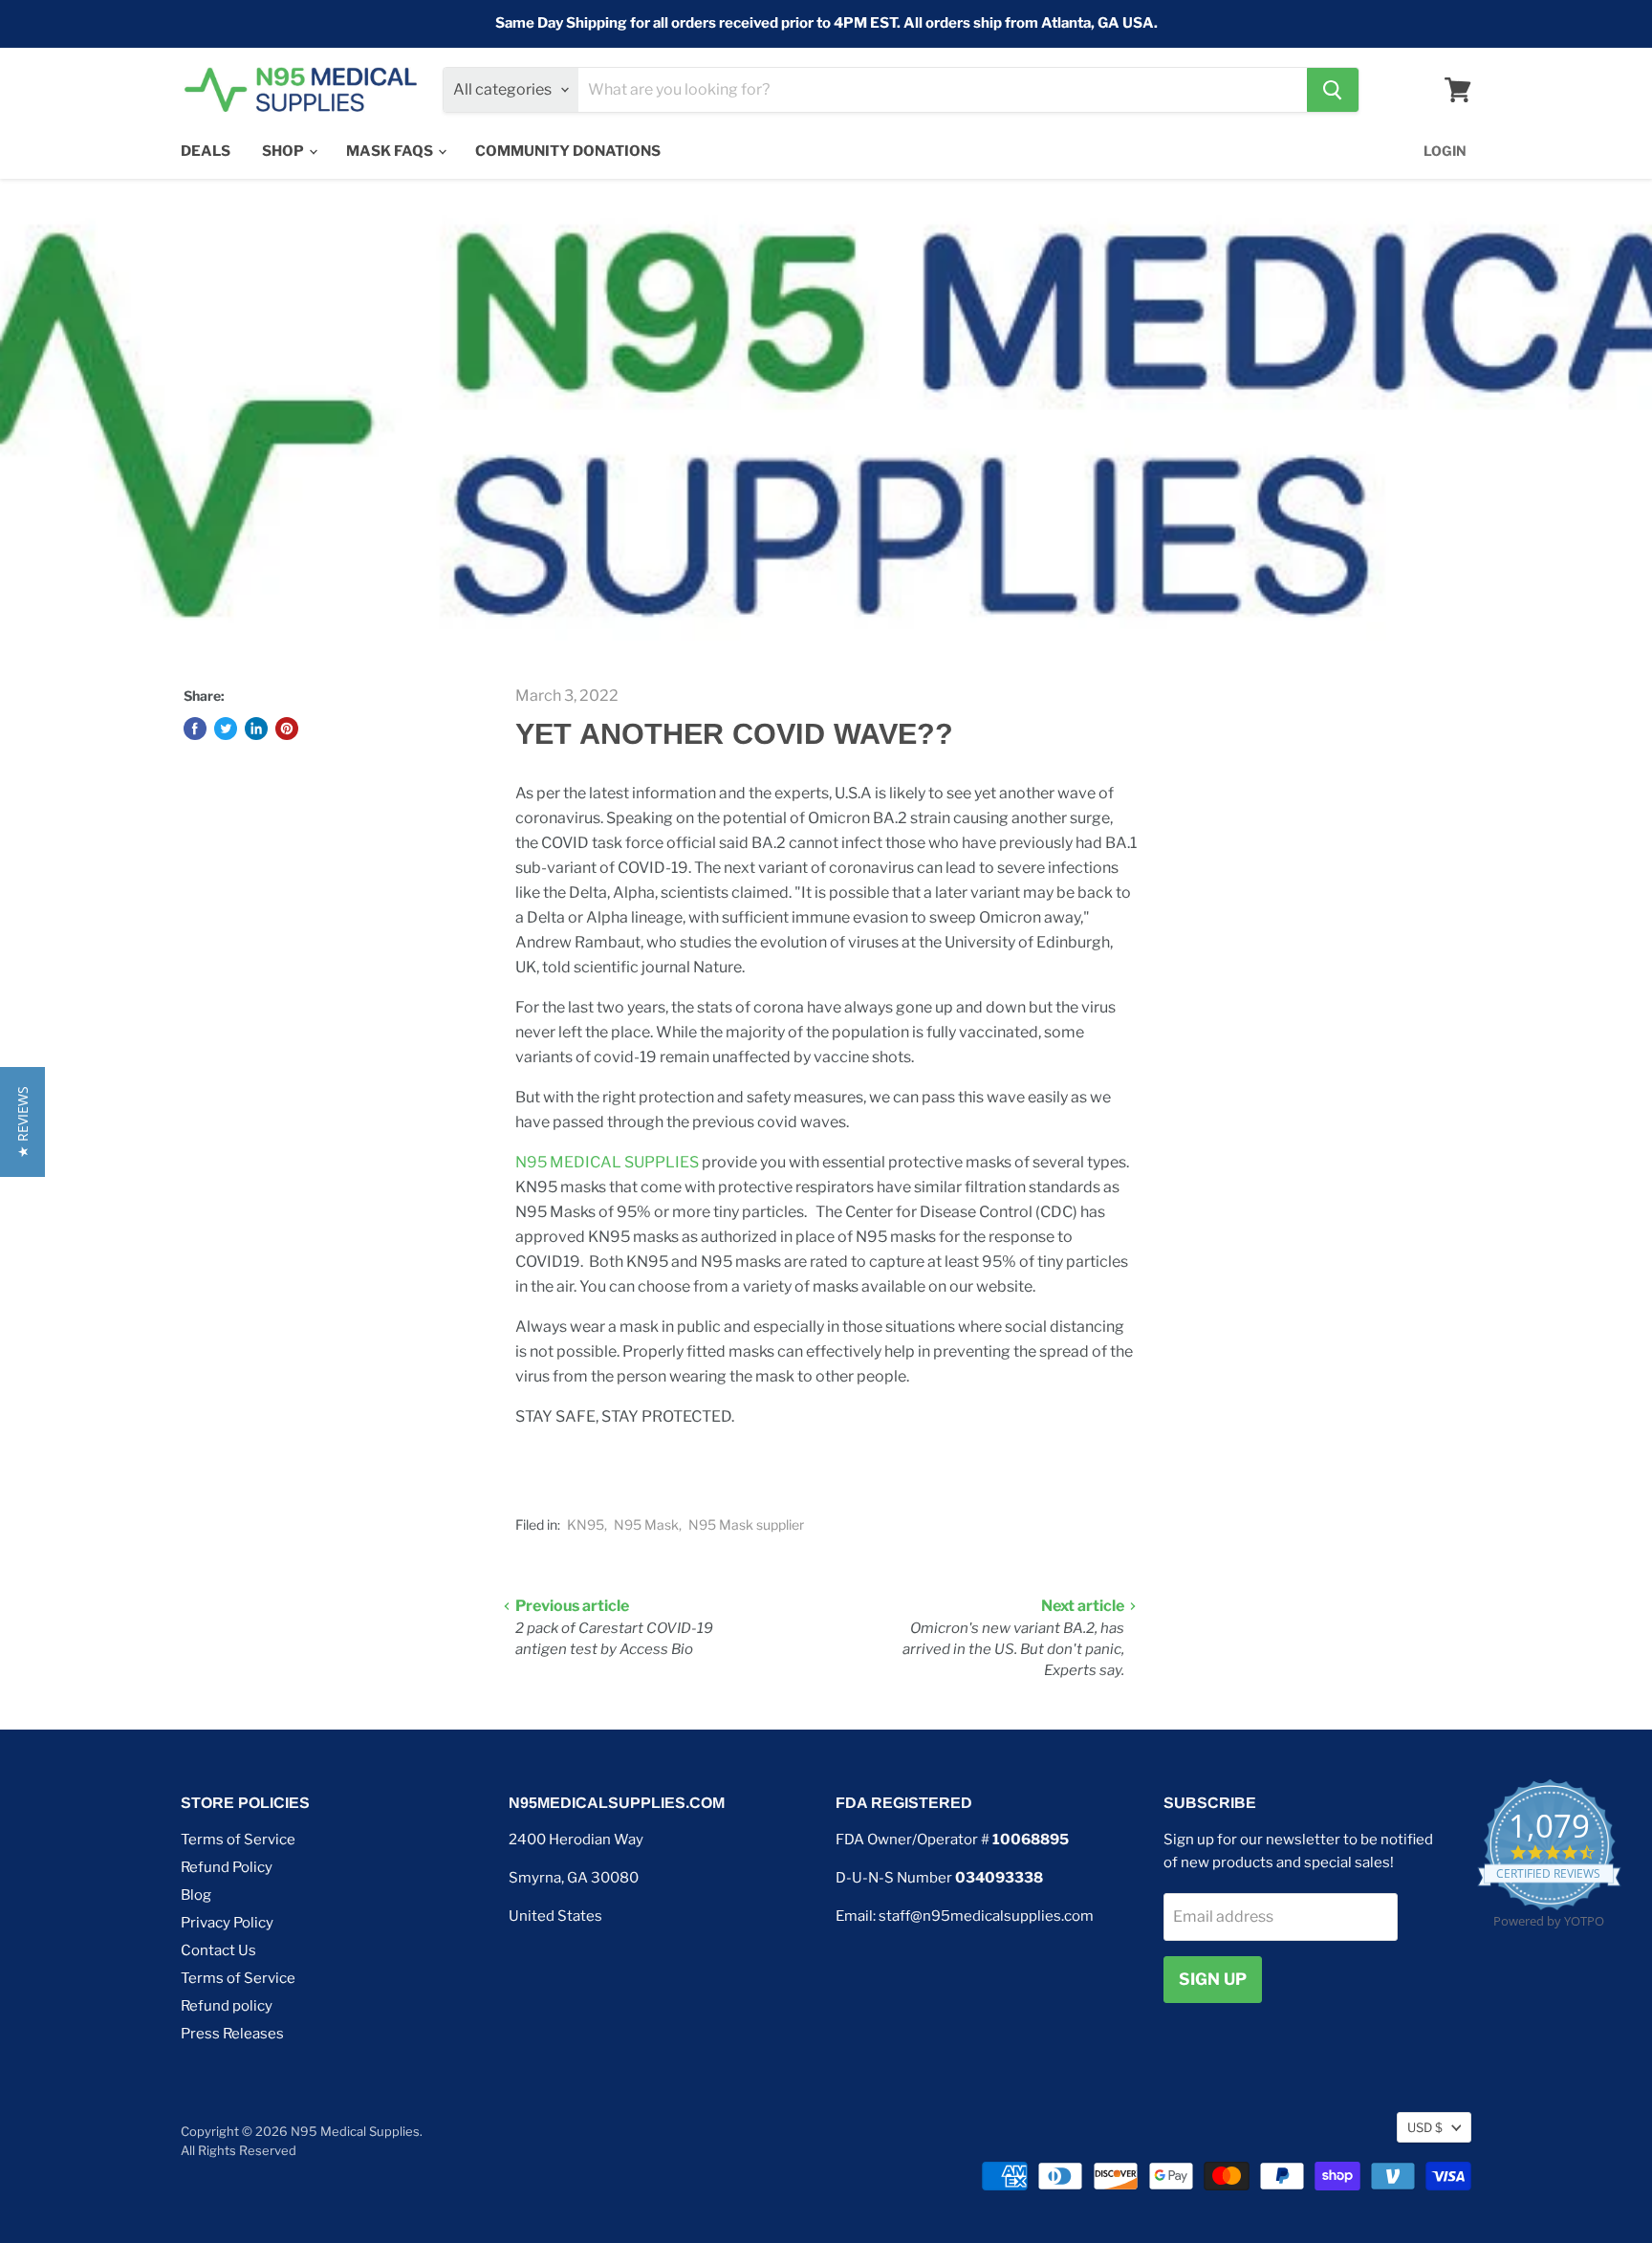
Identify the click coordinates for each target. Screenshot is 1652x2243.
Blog (196, 1895)
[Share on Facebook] (195, 729)
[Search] (1333, 90)
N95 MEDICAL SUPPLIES (609, 1162)
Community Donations (568, 151)
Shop (284, 151)
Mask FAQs (391, 151)
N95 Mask (646, 1524)
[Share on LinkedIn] (256, 729)
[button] (22, 1122)
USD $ (1425, 2127)
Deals (206, 151)
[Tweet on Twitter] (226, 729)
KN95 (586, 1524)
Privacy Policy (227, 1923)
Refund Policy (227, 1867)
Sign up (1213, 1979)
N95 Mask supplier (746, 1524)
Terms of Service (238, 1840)
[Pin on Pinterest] (287, 729)
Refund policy (227, 2006)
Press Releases (232, 2034)
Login (1445, 151)
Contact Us (218, 1950)
